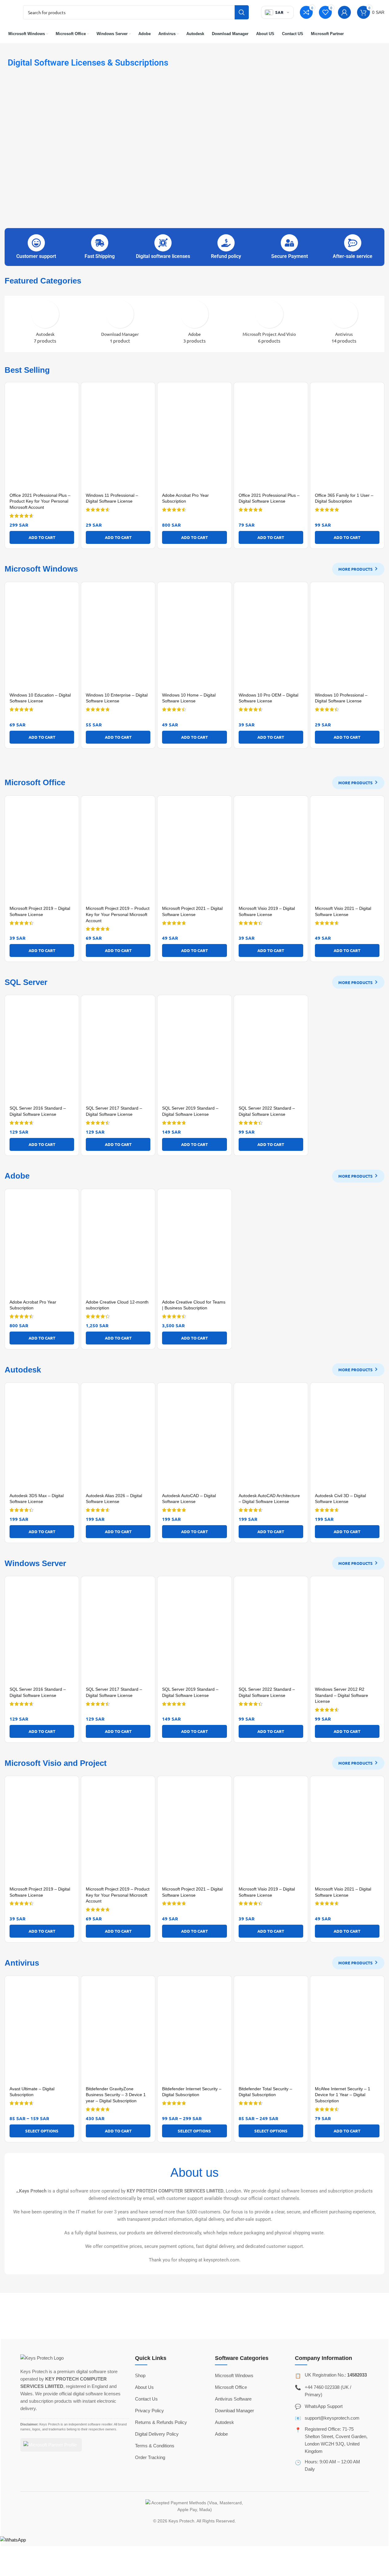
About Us (144, 2387)
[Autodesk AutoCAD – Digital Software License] (194, 1439)
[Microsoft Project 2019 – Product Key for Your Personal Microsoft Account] (118, 852)
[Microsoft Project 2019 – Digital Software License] (42, 852)
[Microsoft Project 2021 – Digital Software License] (194, 852)
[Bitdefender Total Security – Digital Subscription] (271, 2032)
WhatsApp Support (324, 2406)
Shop (140, 2375)
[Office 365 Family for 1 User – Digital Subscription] (347, 438)
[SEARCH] (242, 12)
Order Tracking (150, 2457)
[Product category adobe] (194, 324)
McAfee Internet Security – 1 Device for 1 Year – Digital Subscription (343, 2095)
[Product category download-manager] (120, 324)
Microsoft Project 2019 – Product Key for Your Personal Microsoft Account (118, 914)
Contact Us (146, 2399)
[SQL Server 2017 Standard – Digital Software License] (118, 1051)
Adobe (221, 2434)
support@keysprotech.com (332, 2418)
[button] (42, 537)
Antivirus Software (233, 2399)
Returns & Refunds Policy (161, 2422)
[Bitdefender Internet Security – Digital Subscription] (194, 2032)
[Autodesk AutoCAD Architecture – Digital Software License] (271, 1439)
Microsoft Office (231, 2387)
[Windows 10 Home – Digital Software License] (194, 638)
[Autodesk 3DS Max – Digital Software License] (42, 1439)
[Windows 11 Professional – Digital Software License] (118, 438)
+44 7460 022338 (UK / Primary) (328, 2391)
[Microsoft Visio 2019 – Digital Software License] (271, 852)
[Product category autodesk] (45, 324)
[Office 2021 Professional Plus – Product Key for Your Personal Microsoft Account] (42, 438)
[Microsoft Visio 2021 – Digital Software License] (347, 852)
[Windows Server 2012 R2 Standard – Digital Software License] (347, 1632)
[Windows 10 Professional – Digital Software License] (347, 638)
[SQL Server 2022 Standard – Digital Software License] (271, 1051)
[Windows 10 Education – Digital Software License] (42, 638)
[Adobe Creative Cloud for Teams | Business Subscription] (194, 1245)
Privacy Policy (149, 2411)
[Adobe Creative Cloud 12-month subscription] (118, 1245)
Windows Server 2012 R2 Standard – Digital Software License (341, 1695)
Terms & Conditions (155, 2446)
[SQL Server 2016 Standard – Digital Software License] (42, 1051)
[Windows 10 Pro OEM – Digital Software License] (271, 638)
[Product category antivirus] (344, 324)
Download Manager (234, 2411)
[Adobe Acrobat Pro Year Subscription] (194, 438)
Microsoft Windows (234, 2375)
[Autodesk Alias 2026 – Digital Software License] (118, 1439)
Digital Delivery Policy (157, 2434)
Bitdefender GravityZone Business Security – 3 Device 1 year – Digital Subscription (116, 2095)
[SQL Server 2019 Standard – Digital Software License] (194, 1051)
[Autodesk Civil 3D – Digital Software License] (347, 1439)
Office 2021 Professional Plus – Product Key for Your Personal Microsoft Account (40, 501)
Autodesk (224, 2422)
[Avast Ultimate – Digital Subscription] (42, 2032)
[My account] (344, 12)
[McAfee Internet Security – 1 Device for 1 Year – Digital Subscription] (347, 2032)
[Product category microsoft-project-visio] (269, 324)
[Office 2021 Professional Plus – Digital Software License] (271, 438)
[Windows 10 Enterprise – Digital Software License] (118, 638)
